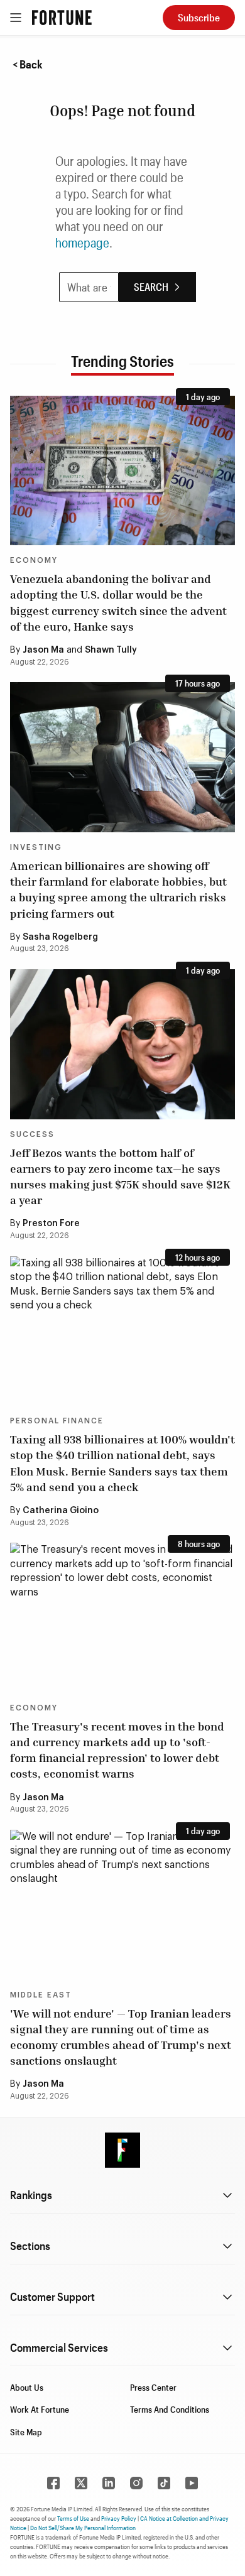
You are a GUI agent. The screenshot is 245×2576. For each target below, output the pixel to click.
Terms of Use (73, 2518)
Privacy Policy (119, 2518)
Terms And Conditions (170, 2409)
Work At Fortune (40, 2409)
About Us (27, 2387)
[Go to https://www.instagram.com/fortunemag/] (136, 2483)
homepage (82, 242)
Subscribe (199, 17)
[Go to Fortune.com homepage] (62, 18)
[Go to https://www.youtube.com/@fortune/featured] (192, 2483)
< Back (28, 64)
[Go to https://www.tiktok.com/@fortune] (164, 2483)
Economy (34, 560)
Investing (36, 847)
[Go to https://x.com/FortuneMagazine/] (81, 2483)
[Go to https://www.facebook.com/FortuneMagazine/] (53, 2483)
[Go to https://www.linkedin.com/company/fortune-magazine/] (109, 2483)
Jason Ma (43, 650)
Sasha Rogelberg (60, 937)
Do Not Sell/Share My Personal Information (83, 2528)
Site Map (26, 2432)
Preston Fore (51, 1224)
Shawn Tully (111, 650)
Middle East (41, 1995)
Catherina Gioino (61, 1511)
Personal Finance (57, 1421)
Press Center (153, 2387)
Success (32, 1134)
